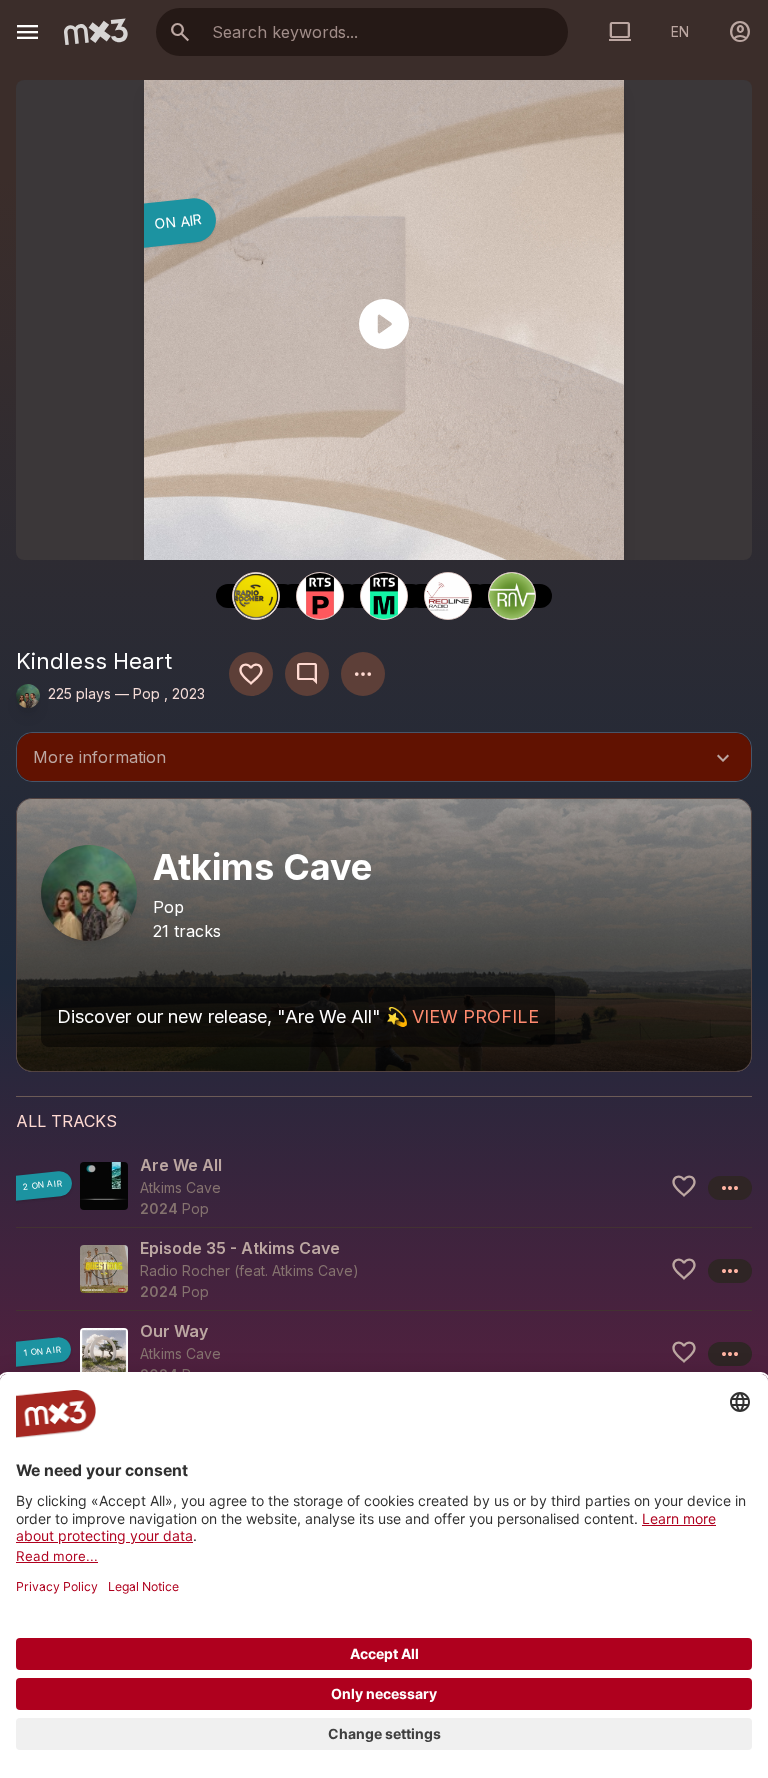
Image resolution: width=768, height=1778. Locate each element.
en (680, 31)
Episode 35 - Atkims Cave (240, 1248)
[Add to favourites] (251, 674)
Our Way (174, 1331)
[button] (384, 1186)
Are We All (181, 1165)
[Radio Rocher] (256, 596)
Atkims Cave (312, 1270)
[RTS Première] (320, 596)
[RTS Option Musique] (384, 596)
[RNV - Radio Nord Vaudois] (512, 596)
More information (384, 759)
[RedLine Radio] (448, 596)
